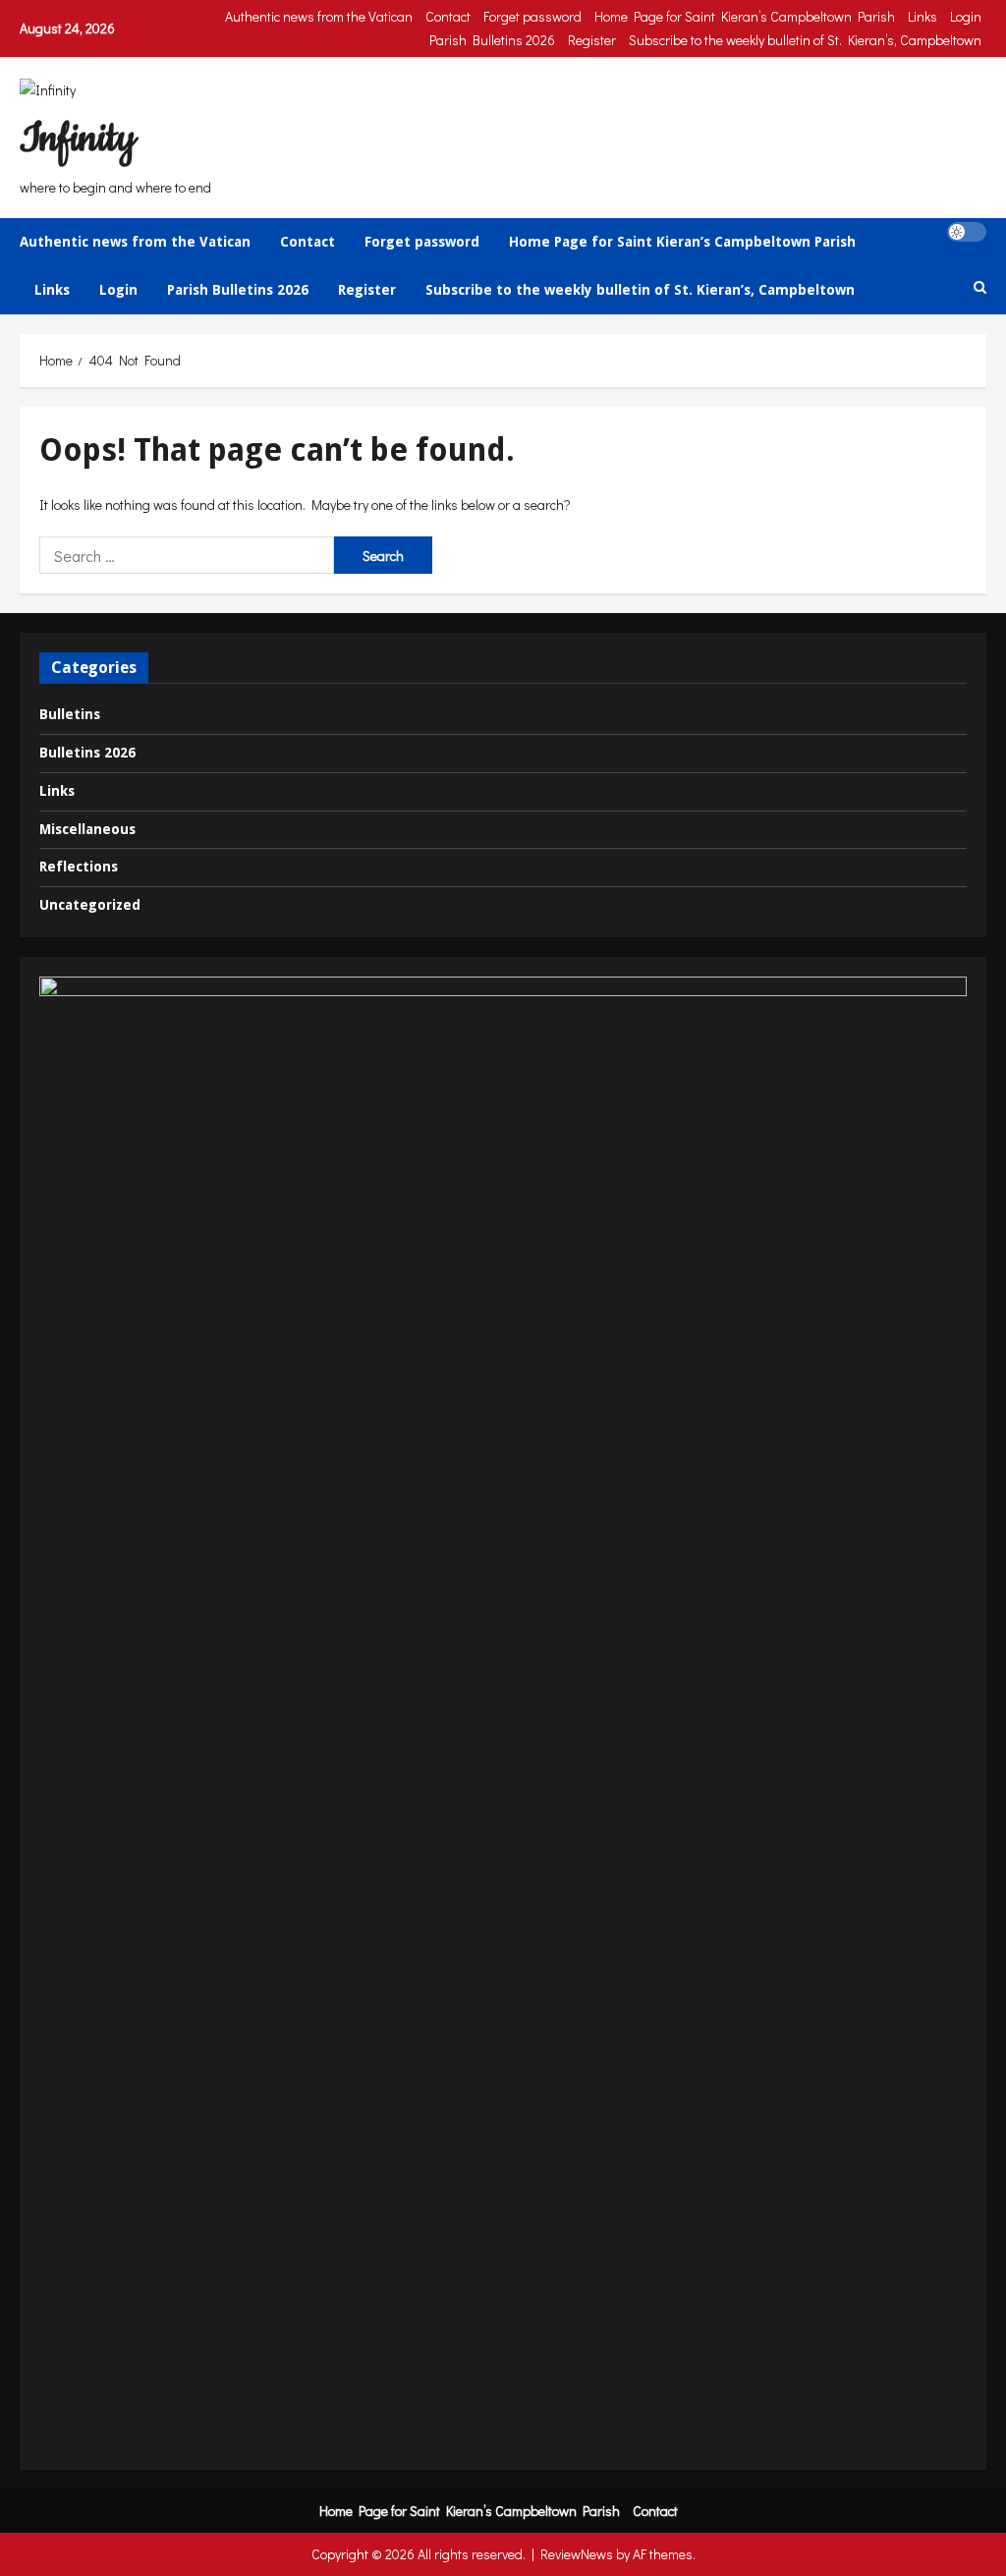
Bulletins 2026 (87, 753)
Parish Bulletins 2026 (492, 40)
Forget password (532, 16)
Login (966, 16)
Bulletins (70, 714)
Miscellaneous (87, 829)
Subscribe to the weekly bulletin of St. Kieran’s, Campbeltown (805, 40)
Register (592, 40)
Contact (448, 16)
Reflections (79, 867)
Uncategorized (90, 905)
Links (922, 16)
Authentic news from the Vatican (319, 16)
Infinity (78, 139)
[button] (967, 232)
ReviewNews (577, 2554)
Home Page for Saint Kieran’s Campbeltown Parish (745, 16)
